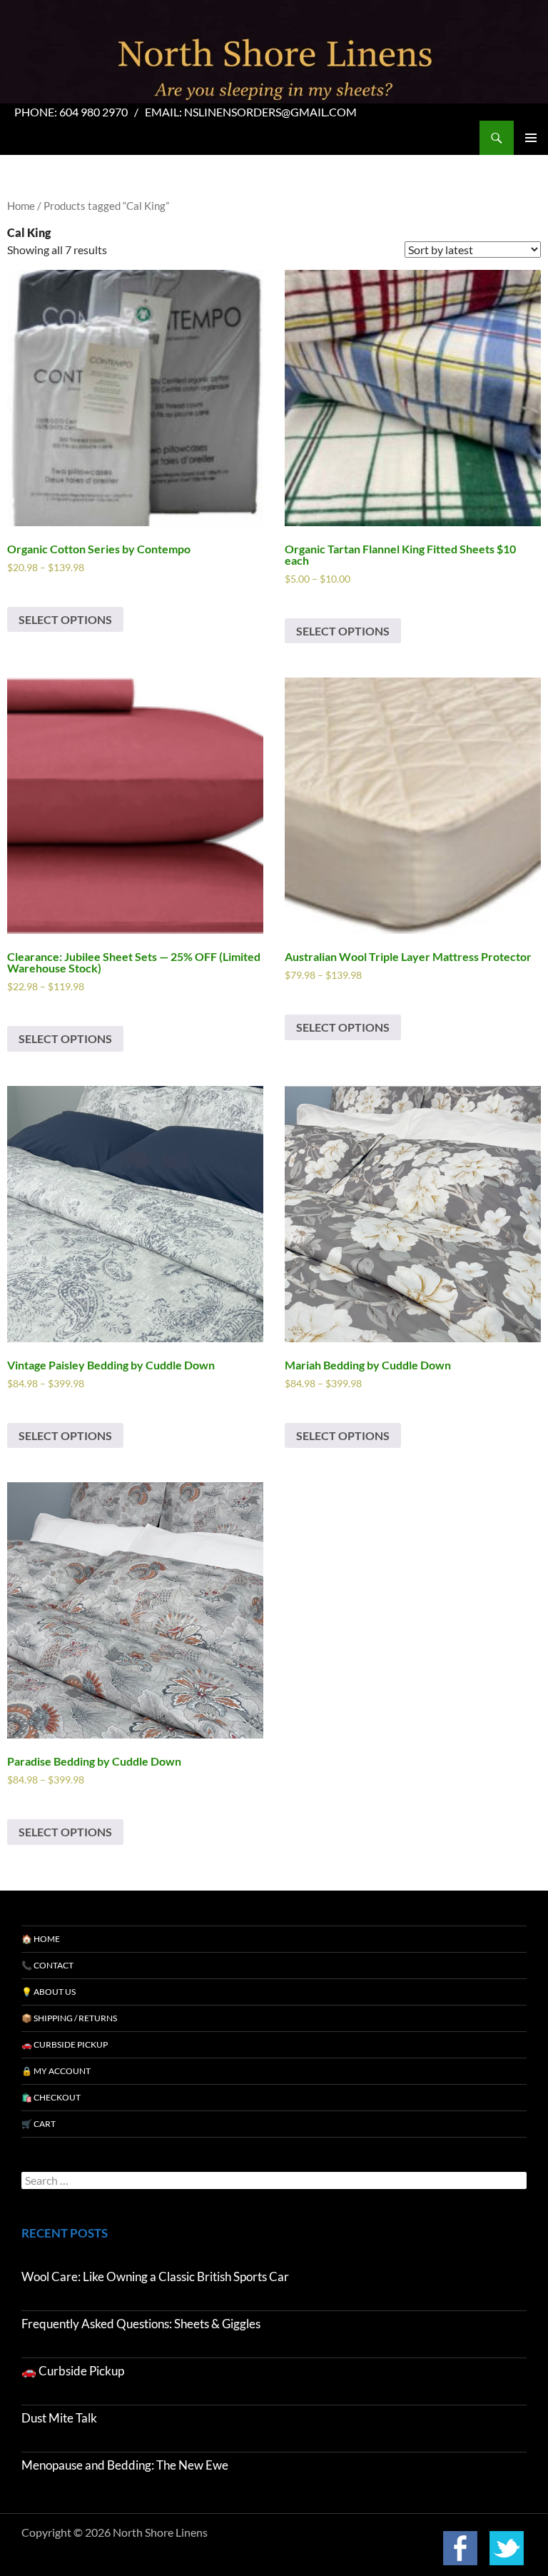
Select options (65, 619)
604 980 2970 (93, 112)
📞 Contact (47, 1965)
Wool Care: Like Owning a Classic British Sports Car (155, 2276)
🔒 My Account (56, 2071)
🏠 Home (41, 1939)
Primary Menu (531, 138)
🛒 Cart (39, 2124)
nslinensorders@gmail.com (270, 112)
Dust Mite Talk (59, 2418)
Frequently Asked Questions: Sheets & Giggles (141, 2324)
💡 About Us (49, 1992)
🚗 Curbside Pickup (65, 2044)
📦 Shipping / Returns (69, 2018)
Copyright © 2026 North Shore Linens (115, 2532)
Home (21, 206)
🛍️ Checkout (51, 2097)
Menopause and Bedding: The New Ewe (125, 2465)
